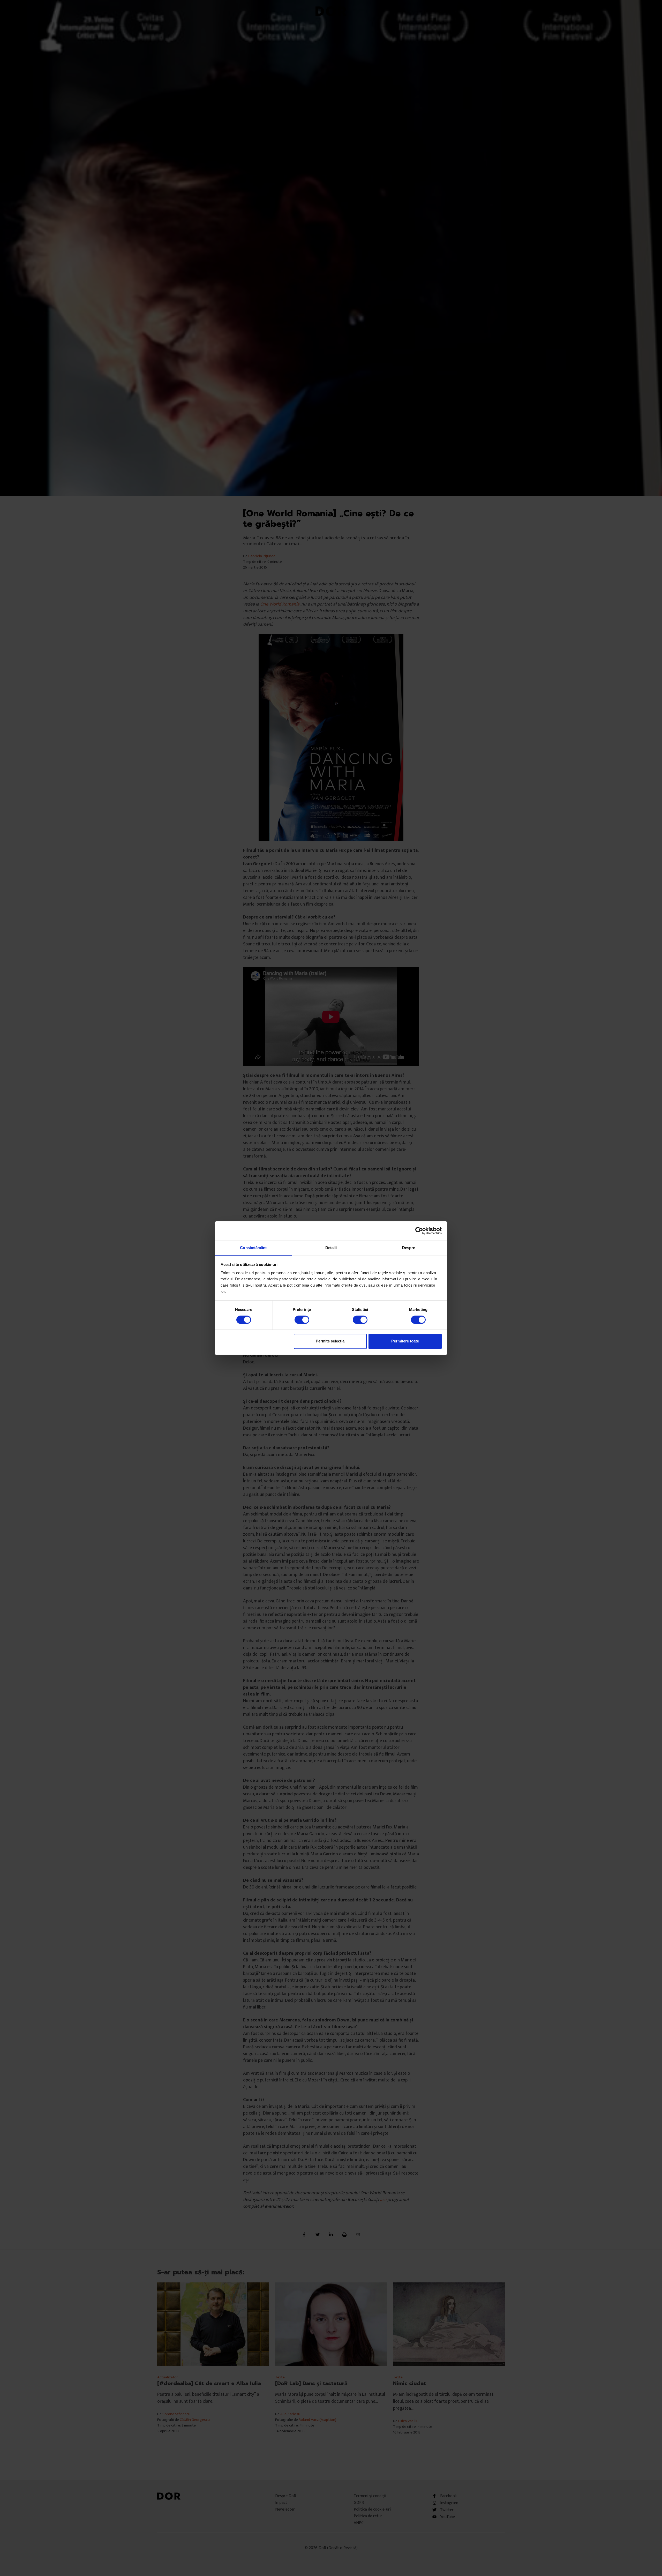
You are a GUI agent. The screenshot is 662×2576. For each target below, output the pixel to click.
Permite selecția (330, 1341)
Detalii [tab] (331, 1248)
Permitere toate (405, 1341)
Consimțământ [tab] (253, 1248)
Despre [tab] (409, 1248)
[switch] (302, 1320)
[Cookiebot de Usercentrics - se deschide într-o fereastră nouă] (419, 1231)
